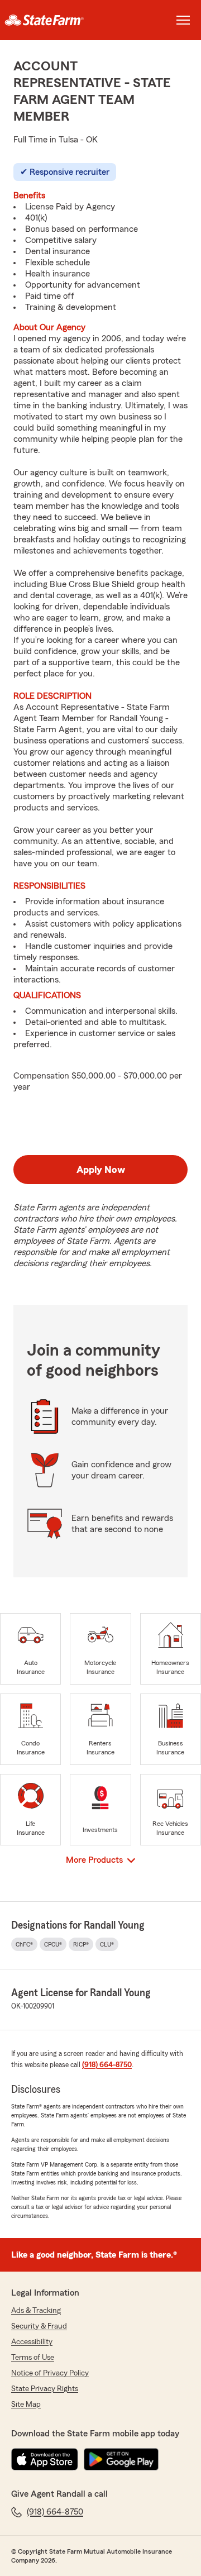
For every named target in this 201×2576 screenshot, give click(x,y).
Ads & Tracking (36, 2311)
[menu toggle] (183, 20)
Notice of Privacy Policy (50, 2373)
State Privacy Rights (45, 2389)
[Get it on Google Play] (121, 2459)
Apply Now (101, 1170)
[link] (50, 20)
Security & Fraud (39, 2326)
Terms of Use (33, 2358)
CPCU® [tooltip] (53, 1944)
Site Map (26, 2405)
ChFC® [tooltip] (24, 1944)
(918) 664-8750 (107, 2065)
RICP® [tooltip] (81, 1944)
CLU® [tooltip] (107, 1944)
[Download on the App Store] (45, 2459)
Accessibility (32, 2342)
